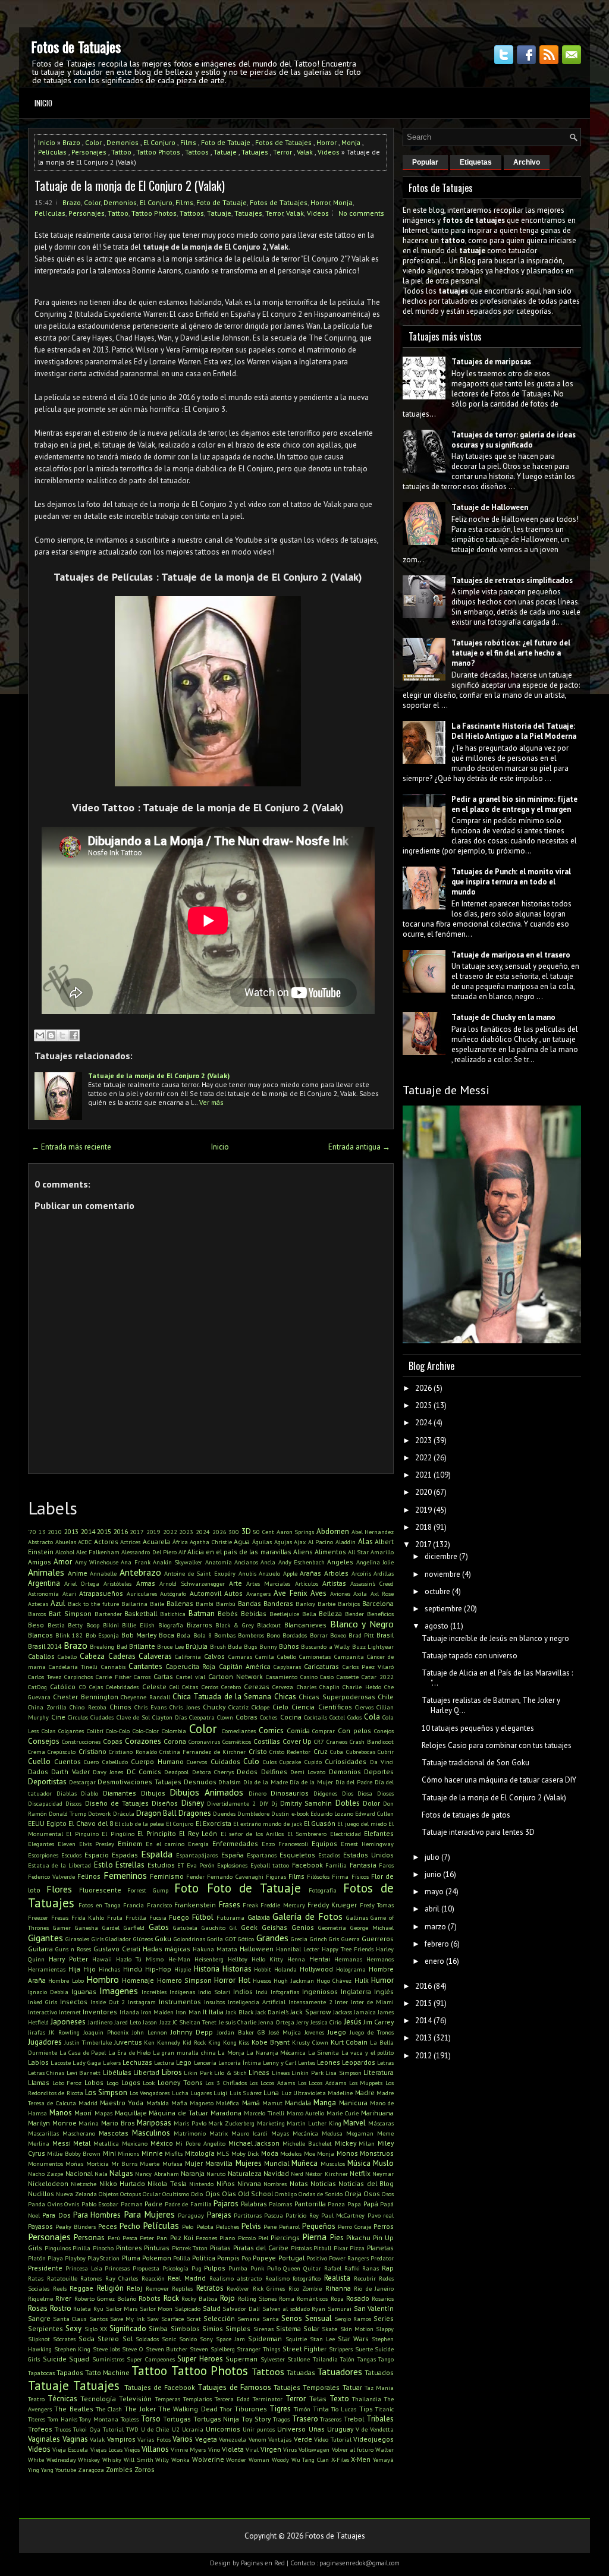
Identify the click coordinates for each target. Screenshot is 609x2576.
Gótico (246, 1939)
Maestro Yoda (122, 2103)
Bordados (295, 1635)
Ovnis (72, 2204)
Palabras (254, 2204)
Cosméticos (237, 1742)
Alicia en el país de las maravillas (239, 1552)
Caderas (122, 1656)
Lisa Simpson (343, 2073)
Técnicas (62, 2399)
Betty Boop (84, 1625)
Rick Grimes (269, 2288)
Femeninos (125, 1875)
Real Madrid (187, 2278)
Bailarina (134, 1604)
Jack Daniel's (272, 2012)
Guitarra (40, 1949)
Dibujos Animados (206, 1792)
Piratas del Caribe (261, 2248)
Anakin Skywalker (178, 1562)
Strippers (341, 2349)
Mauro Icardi (249, 2133)
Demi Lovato (308, 1772)
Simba (158, 2328)
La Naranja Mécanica (276, 2052)
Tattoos (197, 152)
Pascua (274, 2215)
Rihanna (338, 2288)
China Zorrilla (47, 1707)
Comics (271, 1731)
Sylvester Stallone (285, 2359)
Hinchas (109, 1969)
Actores (106, 1541)
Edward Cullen (374, 1813)
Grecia (299, 1939)
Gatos (159, 1927)
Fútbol (203, 1917)
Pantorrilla (310, 2204)
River (63, 2298)
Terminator (268, 2399)
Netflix (360, 2173)
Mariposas (154, 2123)
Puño (274, 2268)
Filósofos (318, 1876)
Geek (249, 1927)
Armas (146, 1583)
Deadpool (176, 1772)
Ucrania (193, 2429)
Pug (197, 2268)
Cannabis (113, 1667)
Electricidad (346, 1834)
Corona (175, 1741)
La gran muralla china (184, 2052)
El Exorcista (214, 1823)
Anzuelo (269, 1573)
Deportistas (47, 1782)
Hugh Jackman (293, 1980)
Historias (237, 1969)
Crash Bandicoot (372, 1742)
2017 (137, 1532)
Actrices (130, 1542)
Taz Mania (379, 2388)
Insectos (74, 2002)
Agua (242, 1541)
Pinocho (103, 2248)
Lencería (205, 2062)
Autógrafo (173, 1594)
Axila (360, 1594)
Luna (271, 2092)
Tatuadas (301, 2372)
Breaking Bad (108, 1646)
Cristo (258, 1751)
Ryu (98, 2309)
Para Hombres (97, 2215)
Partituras (248, 2215)
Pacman (132, 2204)
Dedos (247, 1772)
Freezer (38, 1917)
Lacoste (61, 2062)
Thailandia (367, 2399)
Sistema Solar (298, 2328)
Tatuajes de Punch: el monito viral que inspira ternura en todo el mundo (511, 882)
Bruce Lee (170, 1646)
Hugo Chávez (334, 1980)
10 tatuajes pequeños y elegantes (478, 1728)
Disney (193, 1803)
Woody (280, 2460)
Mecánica (305, 2133)
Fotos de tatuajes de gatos (466, 1815)
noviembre (442, 1574)
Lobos (94, 2082)
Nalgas (121, 2173)
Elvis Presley (97, 1844)
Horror (327, 142)
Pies (337, 2238)
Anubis (247, 1573)
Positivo (317, 2258)
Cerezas (257, 1687)
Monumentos (45, 2164)
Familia (336, 1865)
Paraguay (191, 2215)
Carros (142, 1677)
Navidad (276, 2173)
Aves (318, 1593)
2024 (203, 1532)
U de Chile (155, 2429)
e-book (300, 1813)
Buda (235, 1646)
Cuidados (225, 1761)
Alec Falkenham (98, 1552)
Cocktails (316, 1717)
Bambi (205, 1604)
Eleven (67, 1844)
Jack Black (239, 2012)
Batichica (173, 1614)
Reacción (153, 2278)
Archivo (527, 162)
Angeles (340, 1562)
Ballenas (180, 1603)
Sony (206, 2339)
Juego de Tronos (372, 2032)
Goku (163, 1939)
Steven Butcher (167, 2349)
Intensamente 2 (310, 2002)
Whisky (112, 2460)
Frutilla (136, 1917)
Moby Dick (245, 2153)
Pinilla (81, 2248)
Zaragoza (91, 2470)
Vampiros (121, 2439)
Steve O (133, 2349)
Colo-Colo (118, 1731)
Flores (59, 1889)
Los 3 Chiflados (226, 2083)
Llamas (39, 2082)
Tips (366, 2409)
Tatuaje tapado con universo (470, 1656)
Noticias (323, 2183)
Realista (337, 2278)
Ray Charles (122, 2278)
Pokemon (157, 2258)
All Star (358, 1552)
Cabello (67, 1657)
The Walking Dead (188, 2409)
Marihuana (377, 2113)
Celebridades (122, 1687)
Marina (89, 2123)
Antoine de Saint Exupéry (200, 1573)
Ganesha (87, 1928)
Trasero (305, 2419)
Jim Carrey (379, 2022)
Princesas (117, 2268)
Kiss (244, 2042)
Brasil (385, 1635)
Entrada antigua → (359, 1147)
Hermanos (380, 1959)
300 (234, 1532)
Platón (37, 2258)
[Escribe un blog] (51, 1035)
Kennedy (169, 2042)
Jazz (165, 2022)
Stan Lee (322, 2339)
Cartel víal (191, 1677)
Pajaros (226, 2204)
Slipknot (39, 2339)
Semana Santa (258, 2319)
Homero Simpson (184, 1980)
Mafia (179, 2103)
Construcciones (81, 1742)
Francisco (159, 1905)
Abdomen (333, 1531)
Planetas (380, 2248)
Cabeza (92, 1656)
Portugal (291, 2258)
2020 (423, 1492)
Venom (258, 2439)
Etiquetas (476, 162)
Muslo (383, 2163)
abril (432, 1909)
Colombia (174, 1731)
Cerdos (210, 1687)
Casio (327, 1677)
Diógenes (325, 1793)
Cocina (291, 1717)
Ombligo (286, 2194)
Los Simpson (106, 2092)
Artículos (307, 1583)
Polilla (182, 2258)
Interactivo (43, 2012)
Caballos (41, 1656)
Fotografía (323, 1890)
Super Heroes (200, 2359)
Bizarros (200, 1625)
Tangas (367, 2359)
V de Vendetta (375, 2429)
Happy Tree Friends (348, 1949)
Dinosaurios (290, 1793)
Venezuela (233, 2439)
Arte (236, 1583)
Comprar (324, 1731)
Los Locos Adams (272, 2083)
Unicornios (223, 2429)
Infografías (285, 1992)
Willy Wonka (172, 2460)
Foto (186, 1888)
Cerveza (283, 1687)
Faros (386, 1865)
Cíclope (260, 1707)
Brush (218, 1646)
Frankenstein (195, 1905)
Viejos (132, 2449)
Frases (230, 1905)
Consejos (44, 1741)
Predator (382, 2258)
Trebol (354, 2419)
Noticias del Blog (366, 2183)
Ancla (268, 1562)
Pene (270, 2227)
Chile (386, 1697)
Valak (305, 152)
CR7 (319, 1742)
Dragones (195, 1813)
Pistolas (301, 2248)
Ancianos (246, 1562)
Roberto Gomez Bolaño (106, 2298)
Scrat (194, 2319)
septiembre (443, 1609)
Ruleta (82, 2309)
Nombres (275, 2184)
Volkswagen (314, 2449)
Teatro (36, 2399)
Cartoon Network (236, 1676)
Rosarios (383, 2298)
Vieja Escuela (70, 2449)
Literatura (379, 2072)
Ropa (337, 2298)
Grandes (272, 1938)
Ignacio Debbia (48, 1992)
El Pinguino (82, 1834)
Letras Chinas (46, 2073)
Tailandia (325, 2359)
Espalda (157, 1854)
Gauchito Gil (219, 1928)
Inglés (384, 1991)
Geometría (332, 1928)
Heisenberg (209, 1959)
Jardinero (100, 2022)
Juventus (128, 2042)
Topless (130, 2419)
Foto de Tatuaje (226, 142)
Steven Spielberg (212, 2349)
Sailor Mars (122, 2309)
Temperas (168, 2399)
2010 (55, 1532)
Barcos (37, 1614)
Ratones (91, 2278)
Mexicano (135, 2143)
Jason (150, 2022)
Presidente (45, 2268)
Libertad (146, 2072)
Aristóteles (117, 1583)
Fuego (179, 1917)
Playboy (75, 2258)
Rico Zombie (305, 2288)
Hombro (103, 1979)
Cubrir (386, 1752)
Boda (183, 1635)
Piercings (285, 2238)
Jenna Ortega (276, 2022)
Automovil (205, 1593)
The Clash (109, 2409)
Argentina (44, 1583)
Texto (339, 2399)
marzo (435, 1927)
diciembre (441, 1556)
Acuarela (156, 1541)
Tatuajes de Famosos (234, 2387)
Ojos (213, 2194)
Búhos (289, 1646)
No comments (361, 213)
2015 (104, 1531)
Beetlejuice (284, 1614)
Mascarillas (43, 2133)
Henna (296, 1959)
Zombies (119, 2469)
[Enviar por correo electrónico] (40, 1035)
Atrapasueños (101, 1593)
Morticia (98, 2164)
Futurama (230, 1917)
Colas (48, 1731)
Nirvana (249, 2183)
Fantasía (363, 1865)
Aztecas (38, 1604)
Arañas (310, 1573)
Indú (262, 1992)
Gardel (111, 1928)
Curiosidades (346, 1761)
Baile (157, 1604)
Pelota (205, 2227)
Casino (309, 1677)
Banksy (305, 1604)
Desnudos (200, 1782)
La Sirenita (324, 2052)
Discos (73, 1803)
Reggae (81, 2288)
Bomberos (251, 1635)
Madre (365, 2092)
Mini (109, 2153)
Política (204, 2258)
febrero (437, 1944)
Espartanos (262, 1855)
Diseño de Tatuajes (117, 1803)
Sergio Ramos (353, 2319)
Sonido (188, 2339)
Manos (61, 2113)
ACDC (85, 1542)
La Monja (231, 2052)
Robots (150, 2298)
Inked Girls (43, 2002)
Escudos (71, 1855)
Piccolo (247, 2238)
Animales (46, 1572)
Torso (151, 2419)
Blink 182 (69, 1635)
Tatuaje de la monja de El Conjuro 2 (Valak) (130, 185)
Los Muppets (366, 2083)
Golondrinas (189, 1939)
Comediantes (239, 1731)
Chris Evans (150, 1707)
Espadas (125, 1855)
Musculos (333, 2164)
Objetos (109, 2194)
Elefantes (379, 1833)
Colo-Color (146, 1731)
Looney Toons (180, 2082)
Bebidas (254, 1613)
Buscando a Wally (325, 1646)
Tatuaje (225, 152)
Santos (98, 2319)
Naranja (193, 2173)
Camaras (240, 1657)
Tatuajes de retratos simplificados (512, 580)
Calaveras (155, 1656)
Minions (128, 2153)
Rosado (358, 2298)
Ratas (36, 2278)
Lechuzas (137, 2062)
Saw (153, 2319)
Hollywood (316, 1969)
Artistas (334, 1583)
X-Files (340, 2460)
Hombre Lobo (66, 1980)
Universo (291, 2429)
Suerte (364, 2349)
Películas (52, 152)
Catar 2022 (378, 1677)
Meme (385, 2133)
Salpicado (188, 2309)
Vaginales (44, 2439)
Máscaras (381, 2123)
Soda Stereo (99, 2339)
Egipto (56, 1823)
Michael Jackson (254, 2143)
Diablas (67, 1793)
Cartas (163, 1676)
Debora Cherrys (213, 1772)
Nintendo (201, 2184)
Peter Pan (153, 2238)
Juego (337, 2032)
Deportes (379, 1772)
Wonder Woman (248, 2460)
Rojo (227, 2298)
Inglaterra (356, 1991)
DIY (264, 1803)
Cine (58, 1717)
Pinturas (157, 2248)
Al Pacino (321, 1542)
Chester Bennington (85, 1697)
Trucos (63, 2429)
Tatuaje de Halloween (490, 507)
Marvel (354, 2123)
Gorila (215, 1939)
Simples (238, 2328)
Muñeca (304, 2163)
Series (384, 2318)
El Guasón (320, 1823)
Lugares (201, 2093)
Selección (219, 2318)
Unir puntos (259, 2429)
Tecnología (98, 2399)
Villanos (155, 2449)
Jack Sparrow (310, 2012)
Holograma (351, 1969)
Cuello (39, 1761)
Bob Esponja (102, 1635)
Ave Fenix (291, 1593)
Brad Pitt (361, 1635)
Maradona (226, 2113)
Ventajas (280, 2439)
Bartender (108, 1614)
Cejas (96, 1687)
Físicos (360, 1876)
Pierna (314, 2237)
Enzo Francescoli (285, 1844)
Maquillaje (131, 2113)
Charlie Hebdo (362, 1687)
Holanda (285, 1969)
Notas (299, 2183)
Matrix (219, 2133)
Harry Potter (68, 1959)
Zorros (145, 2469)
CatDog (37, 1687)
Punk (257, 2268)
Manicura (353, 2103)
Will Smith (139, 2460)
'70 (32, 1532)
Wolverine (208, 2459)
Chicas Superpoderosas (337, 1697)
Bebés (228, 1613)
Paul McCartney (343, 2215)
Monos (347, 2153)
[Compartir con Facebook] (74, 1035)
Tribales (380, 2419)
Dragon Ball (156, 1813)
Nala (101, 2174)
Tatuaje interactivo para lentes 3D (478, 1832)
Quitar (312, 2268)
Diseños (165, 1803)
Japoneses (68, 2022)
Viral (252, 2449)
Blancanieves (305, 1625)
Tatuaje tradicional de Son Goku (475, 1763)
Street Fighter (305, 2349)
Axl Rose (382, 1594)
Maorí (83, 2113)
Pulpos (215, 2268)
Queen (292, 2268)
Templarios (197, 2399)
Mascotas (114, 2133)
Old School (255, 2194)
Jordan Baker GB (241, 2032)
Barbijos (349, 1604)
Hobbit (263, 1969)
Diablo (90, 1793)
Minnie (152, 2153)
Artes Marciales (268, 1583)
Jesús (353, 2022)
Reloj (134, 2288)
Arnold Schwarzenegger (192, 1583)
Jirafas (37, 2032)
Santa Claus (70, 2319)
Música (359, 2163)
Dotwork (99, 1813)
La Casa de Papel (83, 2052)
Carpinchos (79, 1677)
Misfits (174, 2153)
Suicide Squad (66, 2359)
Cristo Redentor (290, 1752)
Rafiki (352, 2268)
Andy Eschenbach (302, 1562)
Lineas (259, 2072)
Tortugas (177, 2419)
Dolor (371, 1803)
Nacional (79, 2173)
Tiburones (251, 2409)
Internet (70, 2012)
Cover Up (297, 1741)
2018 (423, 1527)
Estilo (103, 1865)
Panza (336, 2204)
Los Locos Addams (322, 2083)
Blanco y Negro (362, 1624)
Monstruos (377, 2153)
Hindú (133, 1969)
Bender (354, 1614)
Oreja (353, 2194)
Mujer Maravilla (209, 2163)
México (162, 2143)
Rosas (38, 2308)
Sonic (169, 2339)
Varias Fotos (154, 2439)
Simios (213, 2328)
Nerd (297, 2174)
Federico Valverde (51, 1876)
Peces (108, 2226)
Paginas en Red (263, 2563)
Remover (157, 2288)
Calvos (214, 1656)
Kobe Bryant (271, 2042)
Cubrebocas (361, 1752)
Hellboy (238, 1959)
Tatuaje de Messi (446, 1090)
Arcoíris (361, 1573)
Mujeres (249, 2163)
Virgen (271, 2449)
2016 (121, 1531)
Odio (197, 2194)
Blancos (40, 1635)
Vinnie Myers (188, 2449)
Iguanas (84, 1991)
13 (42, 1532)
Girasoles (77, 1939)
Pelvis (251, 2226)
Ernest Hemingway (367, 1844)
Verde (303, 2439)
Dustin (280, 1813)
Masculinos (151, 2133)
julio (432, 1857)
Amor (63, 1562)
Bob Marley (139, 1635)
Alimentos (330, 1552)
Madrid (88, 2103)
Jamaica (365, 2012)
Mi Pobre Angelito (200, 2143)
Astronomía (43, 1594)
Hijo (90, 1969)
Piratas (220, 2248)
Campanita (349, 1657)
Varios (183, 2439)
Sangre (39, 2318)
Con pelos (354, 1731)
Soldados (147, 2339)
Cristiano (92, 1751)
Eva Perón (201, 1865)
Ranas (371, 2268)
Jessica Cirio (326, 2022)
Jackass (343, 2012)
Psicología (175, 2268)
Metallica (106, 2143)
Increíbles (154, 1992)
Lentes (307, 2062)
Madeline (340, 2093)
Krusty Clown (310, 2042)
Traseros (331, 2419)
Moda (270, 2153)
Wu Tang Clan (310, 2460)
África (180, 1542)
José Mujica (285, 2032)
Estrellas (130, 1865)
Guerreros (378, 1939)
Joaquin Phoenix (106, 2032)
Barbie (327, 1604)
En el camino (165, 1844)
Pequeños (319, 2226)
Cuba (337, 1752)
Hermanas (348, 1959)
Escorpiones (43, 1855)
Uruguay (340, 2429)
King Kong (222, 2042)
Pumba (238, 2268)
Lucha (180, 2093)
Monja (351, 142)
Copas (113, 1741)
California (188, 1657)
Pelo (188, 2227)
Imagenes (119, 1991)
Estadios (329, 1855)
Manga (325, 2103)
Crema (37, 1752)
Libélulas (117, 2072)
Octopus (131, 2194)
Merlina (39, 2143)
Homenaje (138, 1980)
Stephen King (73, 2349)
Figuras (276, 1876)
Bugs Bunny (260, 1646)
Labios (38, 2062)
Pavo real (381, 2215)
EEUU (36, 1823)
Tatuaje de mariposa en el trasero (511, 955)
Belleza (330, 1613)
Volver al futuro (353, 2449)
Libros (172, 2072)
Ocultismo (176, 2194)
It (205, 2012)
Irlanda (129, 2012)
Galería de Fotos (307, 1916)
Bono (273, 1635)
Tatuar (352, 2387)
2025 (423, 1405)
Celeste (154, 1687)
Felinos (89, 1876)
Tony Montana (99, 2419)
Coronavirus (204, 1742)
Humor (382, 1980)
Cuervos (197, 1762)
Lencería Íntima (240, 2062)
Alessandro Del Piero (149, 1552)
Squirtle (296, 2339)
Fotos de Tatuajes (76, 46)
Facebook (307, 1865)
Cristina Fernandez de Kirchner (203, 1752)
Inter (341, 2002)
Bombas (225, 1635)
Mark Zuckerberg (231, 2123)
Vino (214, 2449)
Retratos (210, 2288)
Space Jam (230, 2339)
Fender (195, 1876)
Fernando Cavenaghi (235, 1876)
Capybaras (287, 1667)
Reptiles (182, 2288)
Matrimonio (190, 2133)
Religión (110, 2288)
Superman (241, 2359)
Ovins (55, 2204)
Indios (243, 1991)
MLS (223, 2153)
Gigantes (45, 1938)
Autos (233, 1593)
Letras (385, 2062)
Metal (82, 2143)
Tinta (321, 2409)
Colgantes (71, 1731)
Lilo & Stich (230, 2073)
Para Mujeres (149, 2214)
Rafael (333, 2268)
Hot (244, 1980)
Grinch (318, 1939)
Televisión (135, 2399)
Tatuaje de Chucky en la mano (503, 1017)
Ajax (300, 1542)
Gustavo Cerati (117, 1949)
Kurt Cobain (349, 2042)
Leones (329, 2062)
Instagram (142, 2002)
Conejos (384, 1731)
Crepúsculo (62, 1752)
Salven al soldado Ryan (294, 2309)
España (233, 1855)
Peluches (227, 2227)
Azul (58, 1603)
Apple (290, 1573)
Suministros (108, 2359)
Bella (309, 1614)
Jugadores (45, 2042)
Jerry (302, 2022)
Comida (298, 1731)
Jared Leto (128, 2022)
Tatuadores (340, 2372)
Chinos (120, 1707)
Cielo (280, 1707)
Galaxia (259, 1917)
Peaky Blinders (76, 2227)
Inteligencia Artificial (257, 2002)
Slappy (385, 2329)
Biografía (171, 1625)
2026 (219, 1532)
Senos (292, 2318)
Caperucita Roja (190, 1666)
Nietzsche (84, 2184)
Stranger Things (258, 2349)
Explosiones (232, 1865)
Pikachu (358, 2238)
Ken (149, 2042)
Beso (36, 1625)
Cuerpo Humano (157, 1761)
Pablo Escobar (100, 2204)
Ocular (152, 2194)
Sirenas (263, 2329)
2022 (170, 1532)
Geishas (274, 1927)
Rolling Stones (257, 2298)
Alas (365, 1541)
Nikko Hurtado (122, 2183)
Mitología (200, 2153)
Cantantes (145, 1666)
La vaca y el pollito (368, 2052)
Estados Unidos (368, 1855)
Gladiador (118, 1939)
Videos (329, 152)
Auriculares (142, 1594)
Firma (340, 1876)
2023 (186, 1532)
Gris (334, 1939)
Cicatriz (238, 1707)
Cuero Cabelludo (106, 1762)
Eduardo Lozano (332, 1813)
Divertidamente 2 (231, 1803)
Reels (60, 2288)
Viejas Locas (106, 2449)
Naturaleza (245, 2173)
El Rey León (198, 1833)
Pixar (341, 2248)
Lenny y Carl (280, 2062)
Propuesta (146, 2268)
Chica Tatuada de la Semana (222, 1697)
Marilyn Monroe (52, 2123)
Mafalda (158, 2103)
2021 (423, 1475)
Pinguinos (58, 2248)
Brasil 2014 (45, 1646)
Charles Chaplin (318, 1687)
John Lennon (150, 2032)
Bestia (56, 1625)
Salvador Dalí (241, 2309)
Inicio (43, 103)
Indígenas (182, 1992)
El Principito (156, 1833)
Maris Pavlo (190, 2123)
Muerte (150, 2164)
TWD (132, 2429)
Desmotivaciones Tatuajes (139, 1782)
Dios (348, 1793)
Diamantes (120, 1793)
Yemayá (383, 2460)
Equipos (324, 1843)
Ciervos (364, 1707)
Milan (367, 2143)
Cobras (247, 1717)
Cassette (348, 1677)
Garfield (134, 1928)
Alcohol (65, 1552)
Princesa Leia (84, 2268)
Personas (89, 2238)
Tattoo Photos (158, 152)
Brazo (71, 142)
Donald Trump (68, 1813)
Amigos (40, 1562)
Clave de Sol (133, 1717)
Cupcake (290, 1762)
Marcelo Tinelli (264, 2113)
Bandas (249, 1603)
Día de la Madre (266, 1782)
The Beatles (73, 2409)
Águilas (262, 1542)
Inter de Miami (372, 2002)
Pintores (129, 2248)
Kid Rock (194, 2042)
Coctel (337, 1717)
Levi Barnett (84, 2073)
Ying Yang (41, 2470)
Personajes (89, 152)
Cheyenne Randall (145, 1697)
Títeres (37, 2419)
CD (83, 1687)
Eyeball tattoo (270, 1865)
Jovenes (314, 2032)
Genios (303, 1927)
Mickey (346, 2143)
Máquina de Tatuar (178, 2113)
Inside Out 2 (108, 2002)
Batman (202, 1613)
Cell (174, 1687)
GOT (231, 1939)
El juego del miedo (362, 1824)
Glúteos (143, 1939)
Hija (74, 1969)
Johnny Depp (192, 2032)
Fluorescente (100, 1890)
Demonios (123, 142)
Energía (198, 1844)
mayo (434, 1892)
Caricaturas (321, 1666)
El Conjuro (159, 142)
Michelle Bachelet (307, 2143)
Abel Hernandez (373, 1532)
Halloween (257, 1949)
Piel (263, 2238)
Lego (184, 2062)
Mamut (272, 2103)
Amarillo (382, 1552)
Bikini (111, 1625)
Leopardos (359, 2062)
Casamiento (282, 1677)
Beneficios (380, 1614)
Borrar (319, 1635)
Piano (227, 2238)
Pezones (206, 2238)
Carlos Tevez (45, 1677)
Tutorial (113, 2429)
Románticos (312, 2298)
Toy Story (256, 2419)
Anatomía (219, 1562)
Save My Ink (127, 2319)
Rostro (61, 2308)
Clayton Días (169, 1717)
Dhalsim (230, 1782)
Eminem (130, 1843)
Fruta (115, 1917)
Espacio (97, 1855)
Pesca (130, 2238)
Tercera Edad (232, 2399)
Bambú (226, 1604)
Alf (182, 1552)
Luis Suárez (246, 2093)
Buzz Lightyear (373, 1646)
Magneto (202, 2103)
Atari (69, 1594)
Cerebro (231, 1687)
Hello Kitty (267, 1959)
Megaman (360, 2133)
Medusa (332, 2133)
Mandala (298, 2103)
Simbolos (185, 2328)
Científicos (335, 1707)
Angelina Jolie (375, 1562)
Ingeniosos (320, 1991)
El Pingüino (118, 1834)
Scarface (172, 2319)
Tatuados (379, 2372)
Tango (386, 2359)
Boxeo (338, 1635)
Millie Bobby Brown (74, 2153)
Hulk (362, 1980)
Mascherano (79, 2133)
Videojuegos (373, 2439)
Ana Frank (135, 1562)
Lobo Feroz (67, 2083)
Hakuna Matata (215, 1949)
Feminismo (167, 1876)
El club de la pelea (139, 1824)
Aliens (303, 1552)
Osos (372, 2194)
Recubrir (365, 2278)
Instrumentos (180, 2002)
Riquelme (40, 2298)
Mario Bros (118, 2123)
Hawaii (102, 1959)
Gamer (62, 1928)
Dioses (385, 1793)
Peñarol (289, 2227)
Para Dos (56, 2215)
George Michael (372, 1928)
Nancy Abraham (157, 2174)
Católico (63, 1687)
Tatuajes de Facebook (160, 2387)
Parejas (219, 2215)
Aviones (340, 1594)
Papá (371, 2204)
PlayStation (103, 2258)
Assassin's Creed (372, 1583)
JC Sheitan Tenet (195, 2022)
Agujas (283, 1542)
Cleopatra (202, 1717)
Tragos (281, 2419)
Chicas (285, 1697)
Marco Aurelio (306, 2113)
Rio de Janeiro (374, 2288)
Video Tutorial (333, 2439)
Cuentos (68, 1761)
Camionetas (315, 1657)
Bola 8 (203, 1635)
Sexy (73, 2328)
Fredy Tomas (377, 1905)
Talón (347, 2359)
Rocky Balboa (200, 2298)
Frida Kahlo (88, 1917)
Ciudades (102, 1717)
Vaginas (75, 2439)
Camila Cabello (276, 1657)
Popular (425, 162)
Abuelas (66, 1542)
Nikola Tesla (167, 2183)
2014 (88, 1531)
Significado (128, 2328)
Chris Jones (184, 1707)
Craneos (337, 1742)
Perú (114, 2238)
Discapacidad (45, 1803)
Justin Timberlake (88, 2042)
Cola (372, 1717)
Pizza (357, 2248)
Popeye (264, 2258)
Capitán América (245, 1666)
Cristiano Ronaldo (133, 1752)
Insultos (214, 2002)
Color (93, 142)
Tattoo (121, 152)
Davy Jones (108, 1772)
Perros (384, 2226)
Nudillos (41, 2194)
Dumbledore (253, 1813)
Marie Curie (343, 2113)
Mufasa (172, 2164)
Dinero (258, 1793)
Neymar (383, 2174)
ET (180, 1865)
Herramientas (47, 1969)
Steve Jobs (106, 2349)
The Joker (140, 2409)
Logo (112, 2083)
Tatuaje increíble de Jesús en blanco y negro (495, 1638)
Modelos (291, 2153)
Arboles (336, 1573)
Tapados (70, 2372)
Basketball (141, 1613)
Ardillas (384, 1573)
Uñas (317, 2429)
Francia (134, 1905)
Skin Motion (357, 2329)
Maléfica (227, 2103)
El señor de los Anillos (252, 1834)
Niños (226, 2183)
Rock (171, 2298)
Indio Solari (214, 1992)
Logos (131, 2082)
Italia (216, 2012)
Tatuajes (255, 152)
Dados (38, 1772)
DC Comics (144, 1772)
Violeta (233, 2449)
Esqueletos (297, 1855)
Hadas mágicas (167, 1949)
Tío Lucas (344, 2409)
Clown (225, 1717)
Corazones (143, 1741)
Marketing (271, 2123)
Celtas (190, 1687)
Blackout (269, 1625)
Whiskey (89, 2460)
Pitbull (322, 2248)
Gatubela (185, 1928)
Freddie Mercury (282, 1905)
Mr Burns (124, 2164)
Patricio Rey (302, 2215)
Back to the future (93, 1604)
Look (149, 2083)
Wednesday (61, 2460)
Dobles (348, 1803)
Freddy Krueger (332, 1905)
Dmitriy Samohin (306, 1803)
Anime (78, 1573)
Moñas (74, 2164)
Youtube (66, 2470)
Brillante (142, 1646)
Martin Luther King (314, 2123)
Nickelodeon (48, 2183)
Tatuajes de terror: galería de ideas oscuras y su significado (514, 440)
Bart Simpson (70, 1613)
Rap (388, 2268)
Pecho (130, 2226)
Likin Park (198, 2073)
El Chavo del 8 (91, 1823)
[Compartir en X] (62, 1035)
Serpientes (45, 2328)
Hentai (320, 1959)
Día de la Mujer (311, 1782)
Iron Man (188, 2012)
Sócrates (64, 2339)
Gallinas (357, 1917)
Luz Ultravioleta (304, 2093)
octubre (437, 1591)
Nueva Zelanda (76, 2194)
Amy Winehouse (97, 1562)
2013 (71, 1531)
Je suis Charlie (238, 2022)
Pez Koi (182, 2238)
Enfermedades (235, 1843)
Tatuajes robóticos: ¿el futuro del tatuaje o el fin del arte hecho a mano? (511, 653)
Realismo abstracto (236, 2278)
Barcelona (378, 1603)
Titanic (384, 2409)
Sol (128, 2339)
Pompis (228, 2258)
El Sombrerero (307, 1834)
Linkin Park (307, 2073)
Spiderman (265, 2339)
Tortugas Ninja (216, 2419)
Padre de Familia (188, 2204)
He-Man (179, 1959)
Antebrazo (140, 1572)
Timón (302, 2409)
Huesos (262, 1980)
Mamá (251, 2103)
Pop (246, 2258)
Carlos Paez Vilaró (368, 1667)
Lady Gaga (87, 2062)
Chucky (214, 1707)
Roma (287, 2298)
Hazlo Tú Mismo (140, 1959)
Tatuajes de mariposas (491, 362)
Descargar (82, 1782)
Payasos (40, 2226)
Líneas (281, 2073)
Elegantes (41, 1844)
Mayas (280, 2133)
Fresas (60, 1917)
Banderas (278, 1603)
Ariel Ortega (82, 1583)
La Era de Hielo (130, 2052)
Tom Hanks (62, 2419)
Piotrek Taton (190, 2248)
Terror (282, 152)
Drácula (124, 1813)
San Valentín (374, 2308)
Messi (62, 2143)
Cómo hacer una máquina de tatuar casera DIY (499, 1780)
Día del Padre (354, 1782)
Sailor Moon (156, 2309)
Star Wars (353, 2339)
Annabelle (103, 1573)
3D (246, 1531)
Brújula (197, 1646)
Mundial (277, 2163)
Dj (274, 1803)
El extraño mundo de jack (268, 1824)
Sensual (318, 2318)
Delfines (274, 1772)
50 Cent (263, 1532)
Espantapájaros (197, 1855)
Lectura (164, 2062)
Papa (354, 2204)
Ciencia (303, 1707)
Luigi (220, 2093)
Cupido (313, 1762)
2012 (423, 2056)
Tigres (280, 2409)
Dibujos (153, 1793)
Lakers (112, 2062)
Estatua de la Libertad (59, 1865)
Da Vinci (382, 1762)
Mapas (103, 2113)
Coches (269, 1717)
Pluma (131, 2258)
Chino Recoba (88, 1707)
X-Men (361, 2459)
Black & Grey (234, 1625)
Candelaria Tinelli (73, 1667)
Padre (153, 2204)
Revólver (238, 2288)
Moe (310, 2153)
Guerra (351, 1939)
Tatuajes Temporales (307, 2387)
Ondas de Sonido (321, 2194)
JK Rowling (64, 2032)
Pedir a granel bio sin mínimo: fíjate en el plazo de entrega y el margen (514, 804)
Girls (98, 1939)
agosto (437, 1626)
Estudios (161, 1865)
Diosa (365, 1793)
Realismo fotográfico (293, 2278)
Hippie (183, 1969)
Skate (329, 2329)
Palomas (280, 2204)
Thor (226, 2409)
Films (188, 142)
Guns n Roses (73, 1949)
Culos (270, 1762)
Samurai (340, 2309)
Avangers (258, 1594)
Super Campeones (151, 2359)
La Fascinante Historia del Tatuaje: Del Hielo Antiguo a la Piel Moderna (514, 731)
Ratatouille (62, 2278)
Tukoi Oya (87, 2429)
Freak (250, 1905)
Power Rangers (349, 2258)
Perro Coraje (354, 2227)
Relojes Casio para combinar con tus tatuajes (497, 1745)
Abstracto (40, 1542)
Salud (212, 2308)
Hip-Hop (158, 1969)
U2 (176, 2429)
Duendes (224, 1813)
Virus (290, 2449)
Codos (354, 1717)
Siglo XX (96, 2329)
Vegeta (206, 2439)
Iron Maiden (157, 2012)
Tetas (318, 2399)
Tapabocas (41, 2373)
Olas (229, 2194)
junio (433, 1874)
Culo (251, 1761)
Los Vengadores (150, 2093)
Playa (55, 2258)
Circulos (78, 1717)
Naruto (216, 2174)
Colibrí (95, 1731)
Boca (167, 1635)
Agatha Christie (211, 1542)
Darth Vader (70, 1772)
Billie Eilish (138, 1625)
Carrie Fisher (114, 1677)
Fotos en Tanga (100, 1905)
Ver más (211, 1102)
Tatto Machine (107, 2372)
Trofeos (40, 2429)
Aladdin (346, 1542)
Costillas (267, 1741)
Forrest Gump (147, 1890)
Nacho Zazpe (45, 2174)
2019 (153, 1532)
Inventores (100, 2012)
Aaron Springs (296, 1532)
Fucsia (158, 1917)
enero (434, 1961)
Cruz (321, 1751)
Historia (207, 1969)
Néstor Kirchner (326, 2174)
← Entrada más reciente (71, 1147)
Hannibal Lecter (298, 1949)
